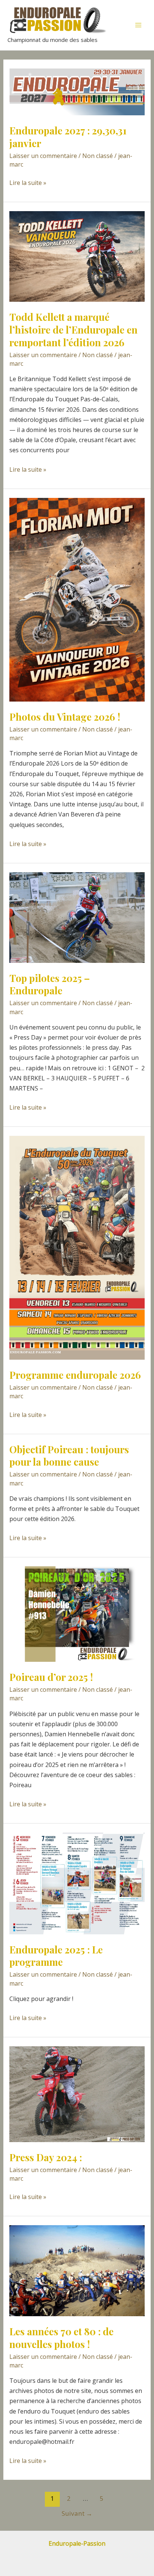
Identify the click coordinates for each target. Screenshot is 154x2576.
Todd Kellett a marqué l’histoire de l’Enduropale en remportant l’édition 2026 (73, 330)
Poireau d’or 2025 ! (51, 1677)
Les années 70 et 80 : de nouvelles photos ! (61, 2338)
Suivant (77, 2513)
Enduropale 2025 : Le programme (56, 1956)
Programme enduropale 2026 (75, 1375)
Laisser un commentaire (43, 156)
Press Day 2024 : (46, 2157)
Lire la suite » (28, 183)
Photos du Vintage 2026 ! (65, 717)
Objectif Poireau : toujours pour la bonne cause (69, 1456)
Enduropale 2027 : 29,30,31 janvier (68, 137)
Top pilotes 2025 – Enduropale (50, 984)
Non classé (98, 156)
